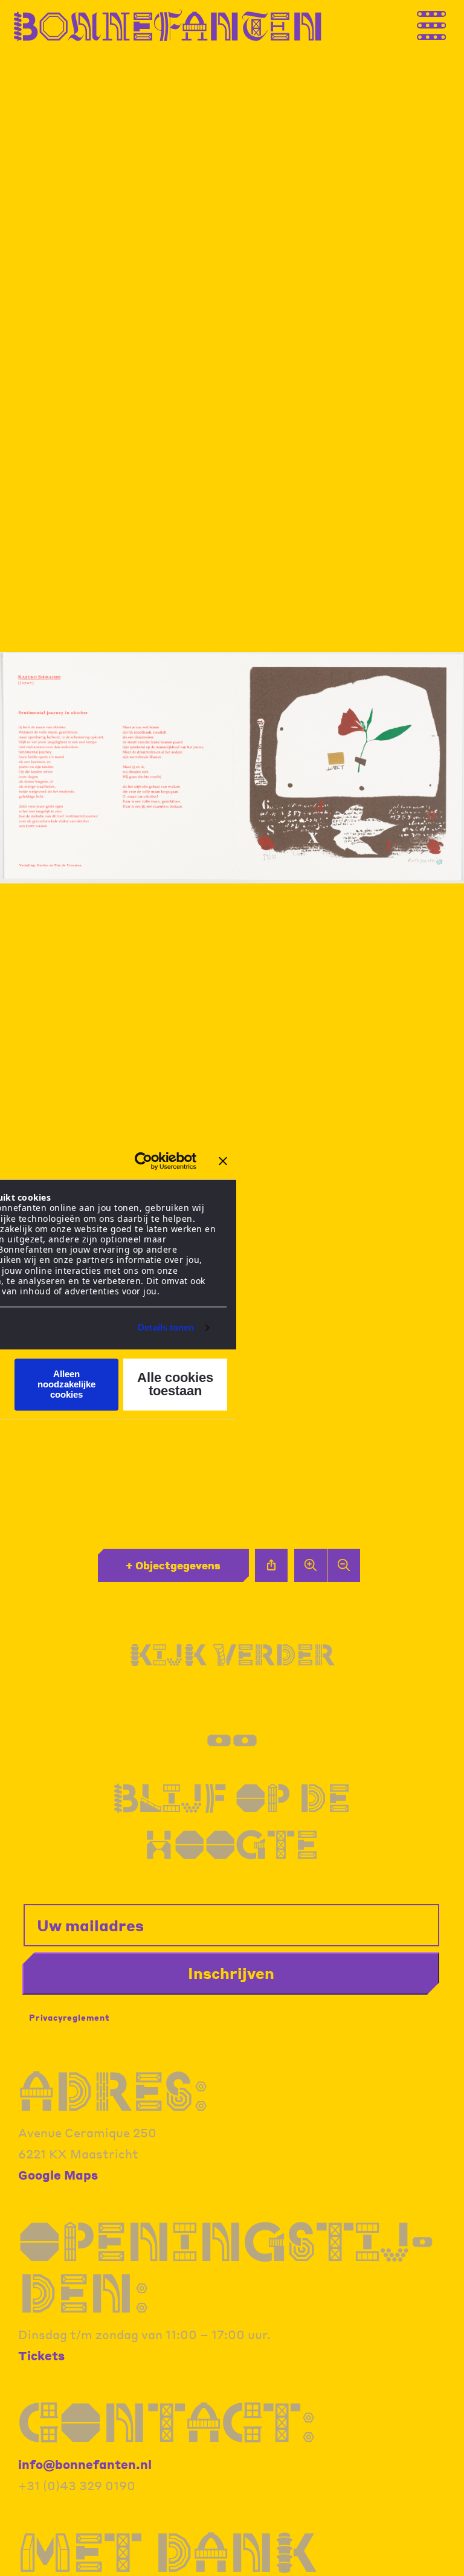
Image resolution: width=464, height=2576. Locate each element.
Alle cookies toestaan (175, 1384)
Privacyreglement (69, 2017)
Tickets (41, 2355)
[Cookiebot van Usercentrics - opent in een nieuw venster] (143, 1161)
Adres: (113, 2091)
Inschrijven (231, 1973)
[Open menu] (443, 23)
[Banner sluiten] (223, 1161)
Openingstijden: (226, 2267)
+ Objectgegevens (173, 1565)
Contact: (167, 2422)
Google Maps (58, 2175)
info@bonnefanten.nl (85, 2464)
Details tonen (166, 1328)
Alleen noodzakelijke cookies (66, 1384)
